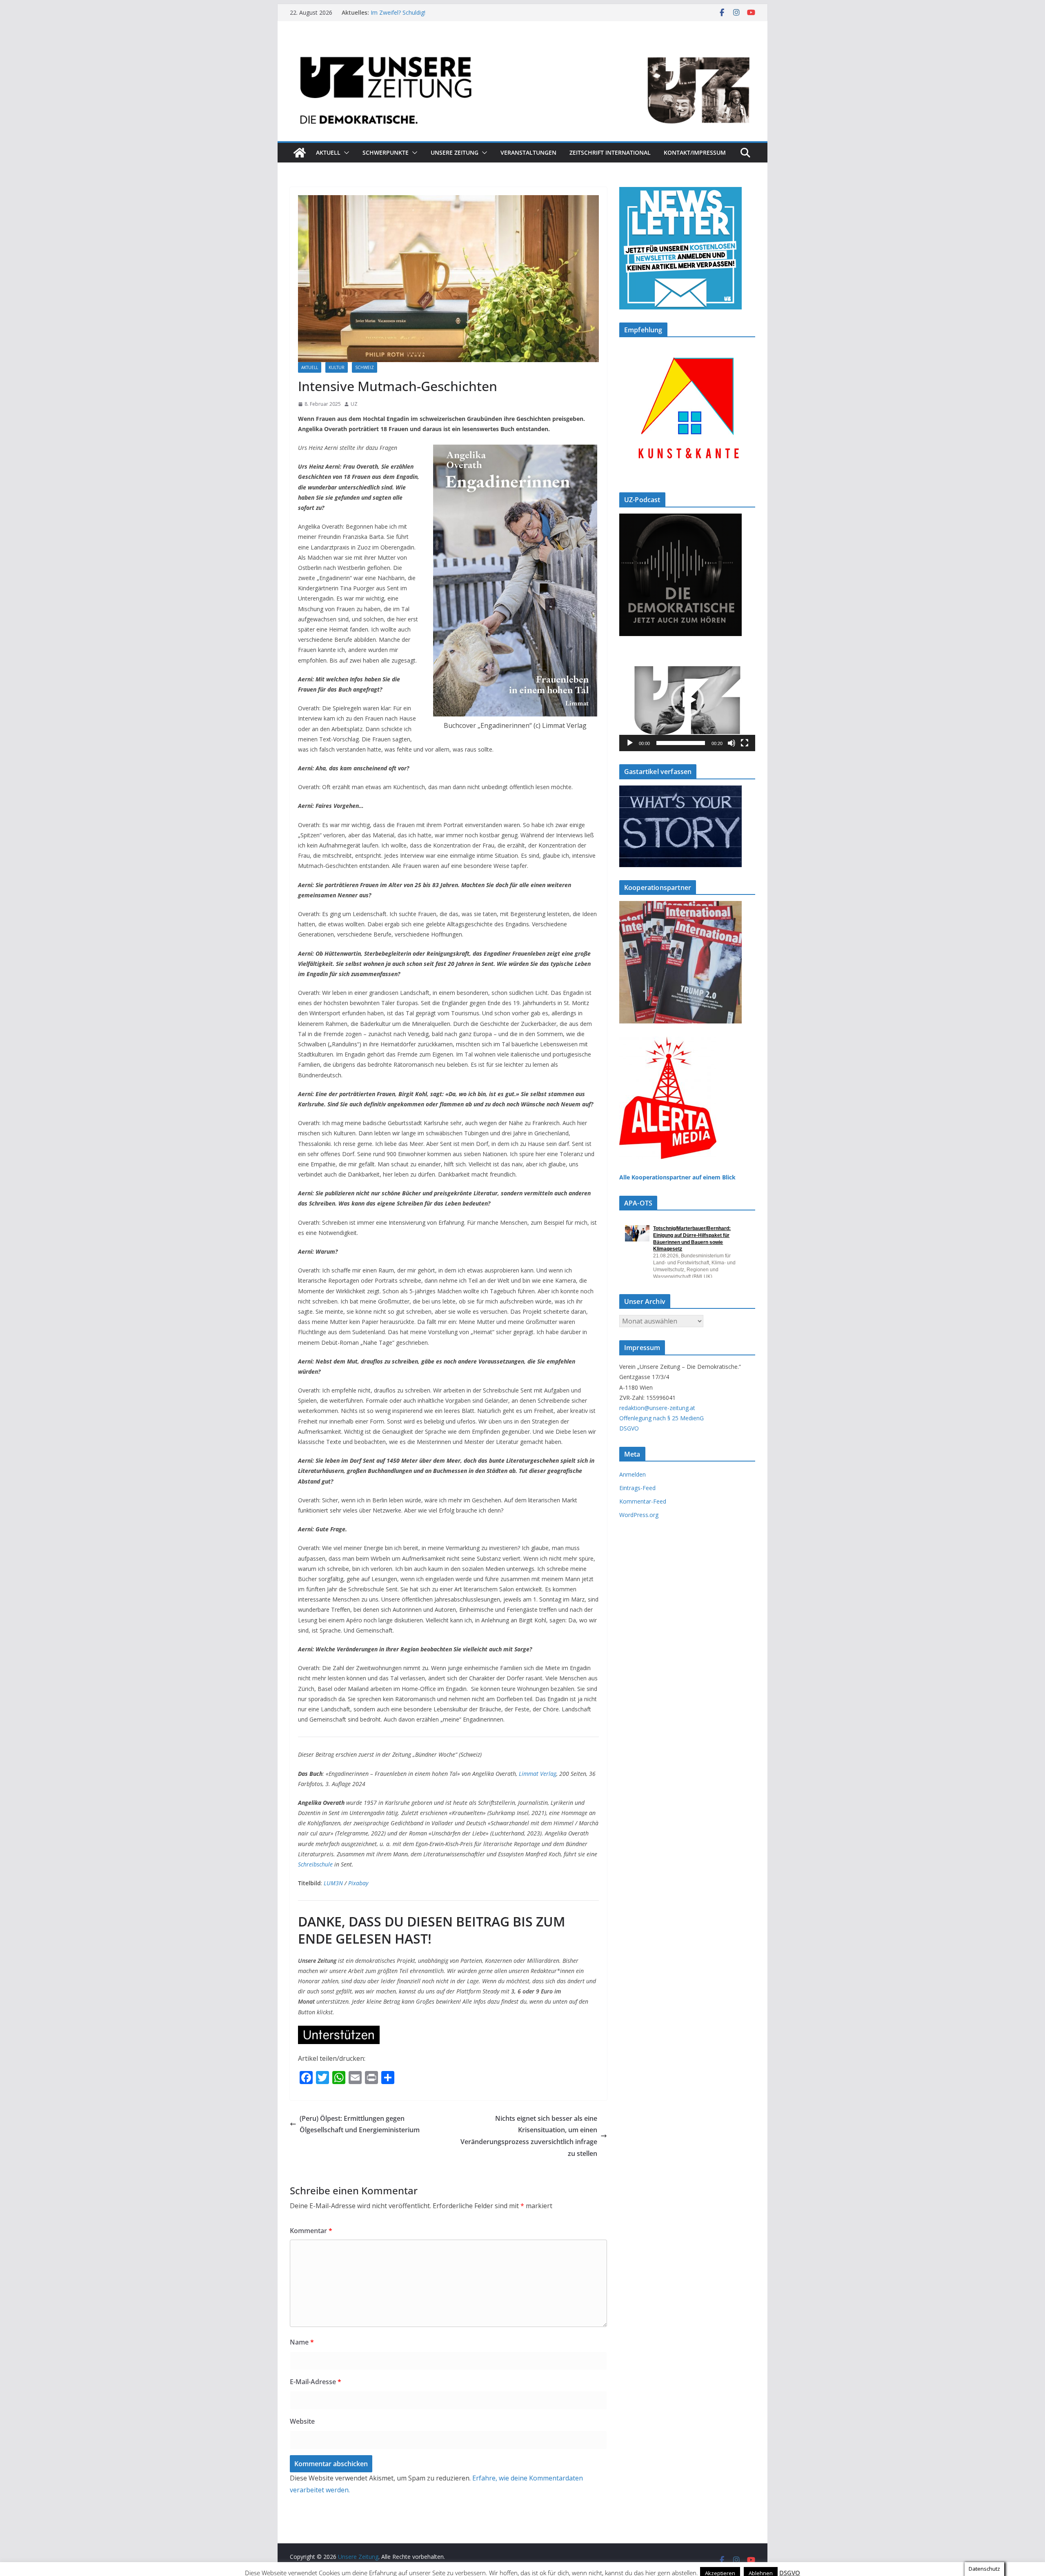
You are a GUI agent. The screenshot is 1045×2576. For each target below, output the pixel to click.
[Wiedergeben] (630, 743)
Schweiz (365, 367)
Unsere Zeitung (455, 152)
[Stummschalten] (731, 743)
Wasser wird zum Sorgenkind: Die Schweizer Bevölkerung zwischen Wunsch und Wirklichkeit (446, 17)
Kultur (337, 367)
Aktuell (328, 152)
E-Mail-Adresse (316, 2382)
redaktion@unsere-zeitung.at (657, 1408)
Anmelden (633, 1474)
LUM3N (333, 1883)
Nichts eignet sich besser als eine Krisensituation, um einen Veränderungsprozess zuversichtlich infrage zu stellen (529, 2136)
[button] (345, 153)
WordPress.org (639, 1515)
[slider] (681, 743)
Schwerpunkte (386, 152)
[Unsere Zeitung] (522, 46)
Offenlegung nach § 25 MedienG (661, 1418)
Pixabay (358, 1883)
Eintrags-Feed (637, 1488)
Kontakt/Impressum (695, 152)
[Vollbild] (745, 743)
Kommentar (311, 2231)
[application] (687, 700)
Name (302, 2342)
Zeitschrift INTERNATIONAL (610, 152)
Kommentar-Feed (643, 1501)
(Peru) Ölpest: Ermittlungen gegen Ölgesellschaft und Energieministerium (360, 2124)
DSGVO (629, 1428)
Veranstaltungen (528, 152)
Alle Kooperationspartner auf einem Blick (677, 1177)
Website (302, 2421)
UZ (354, 404)
